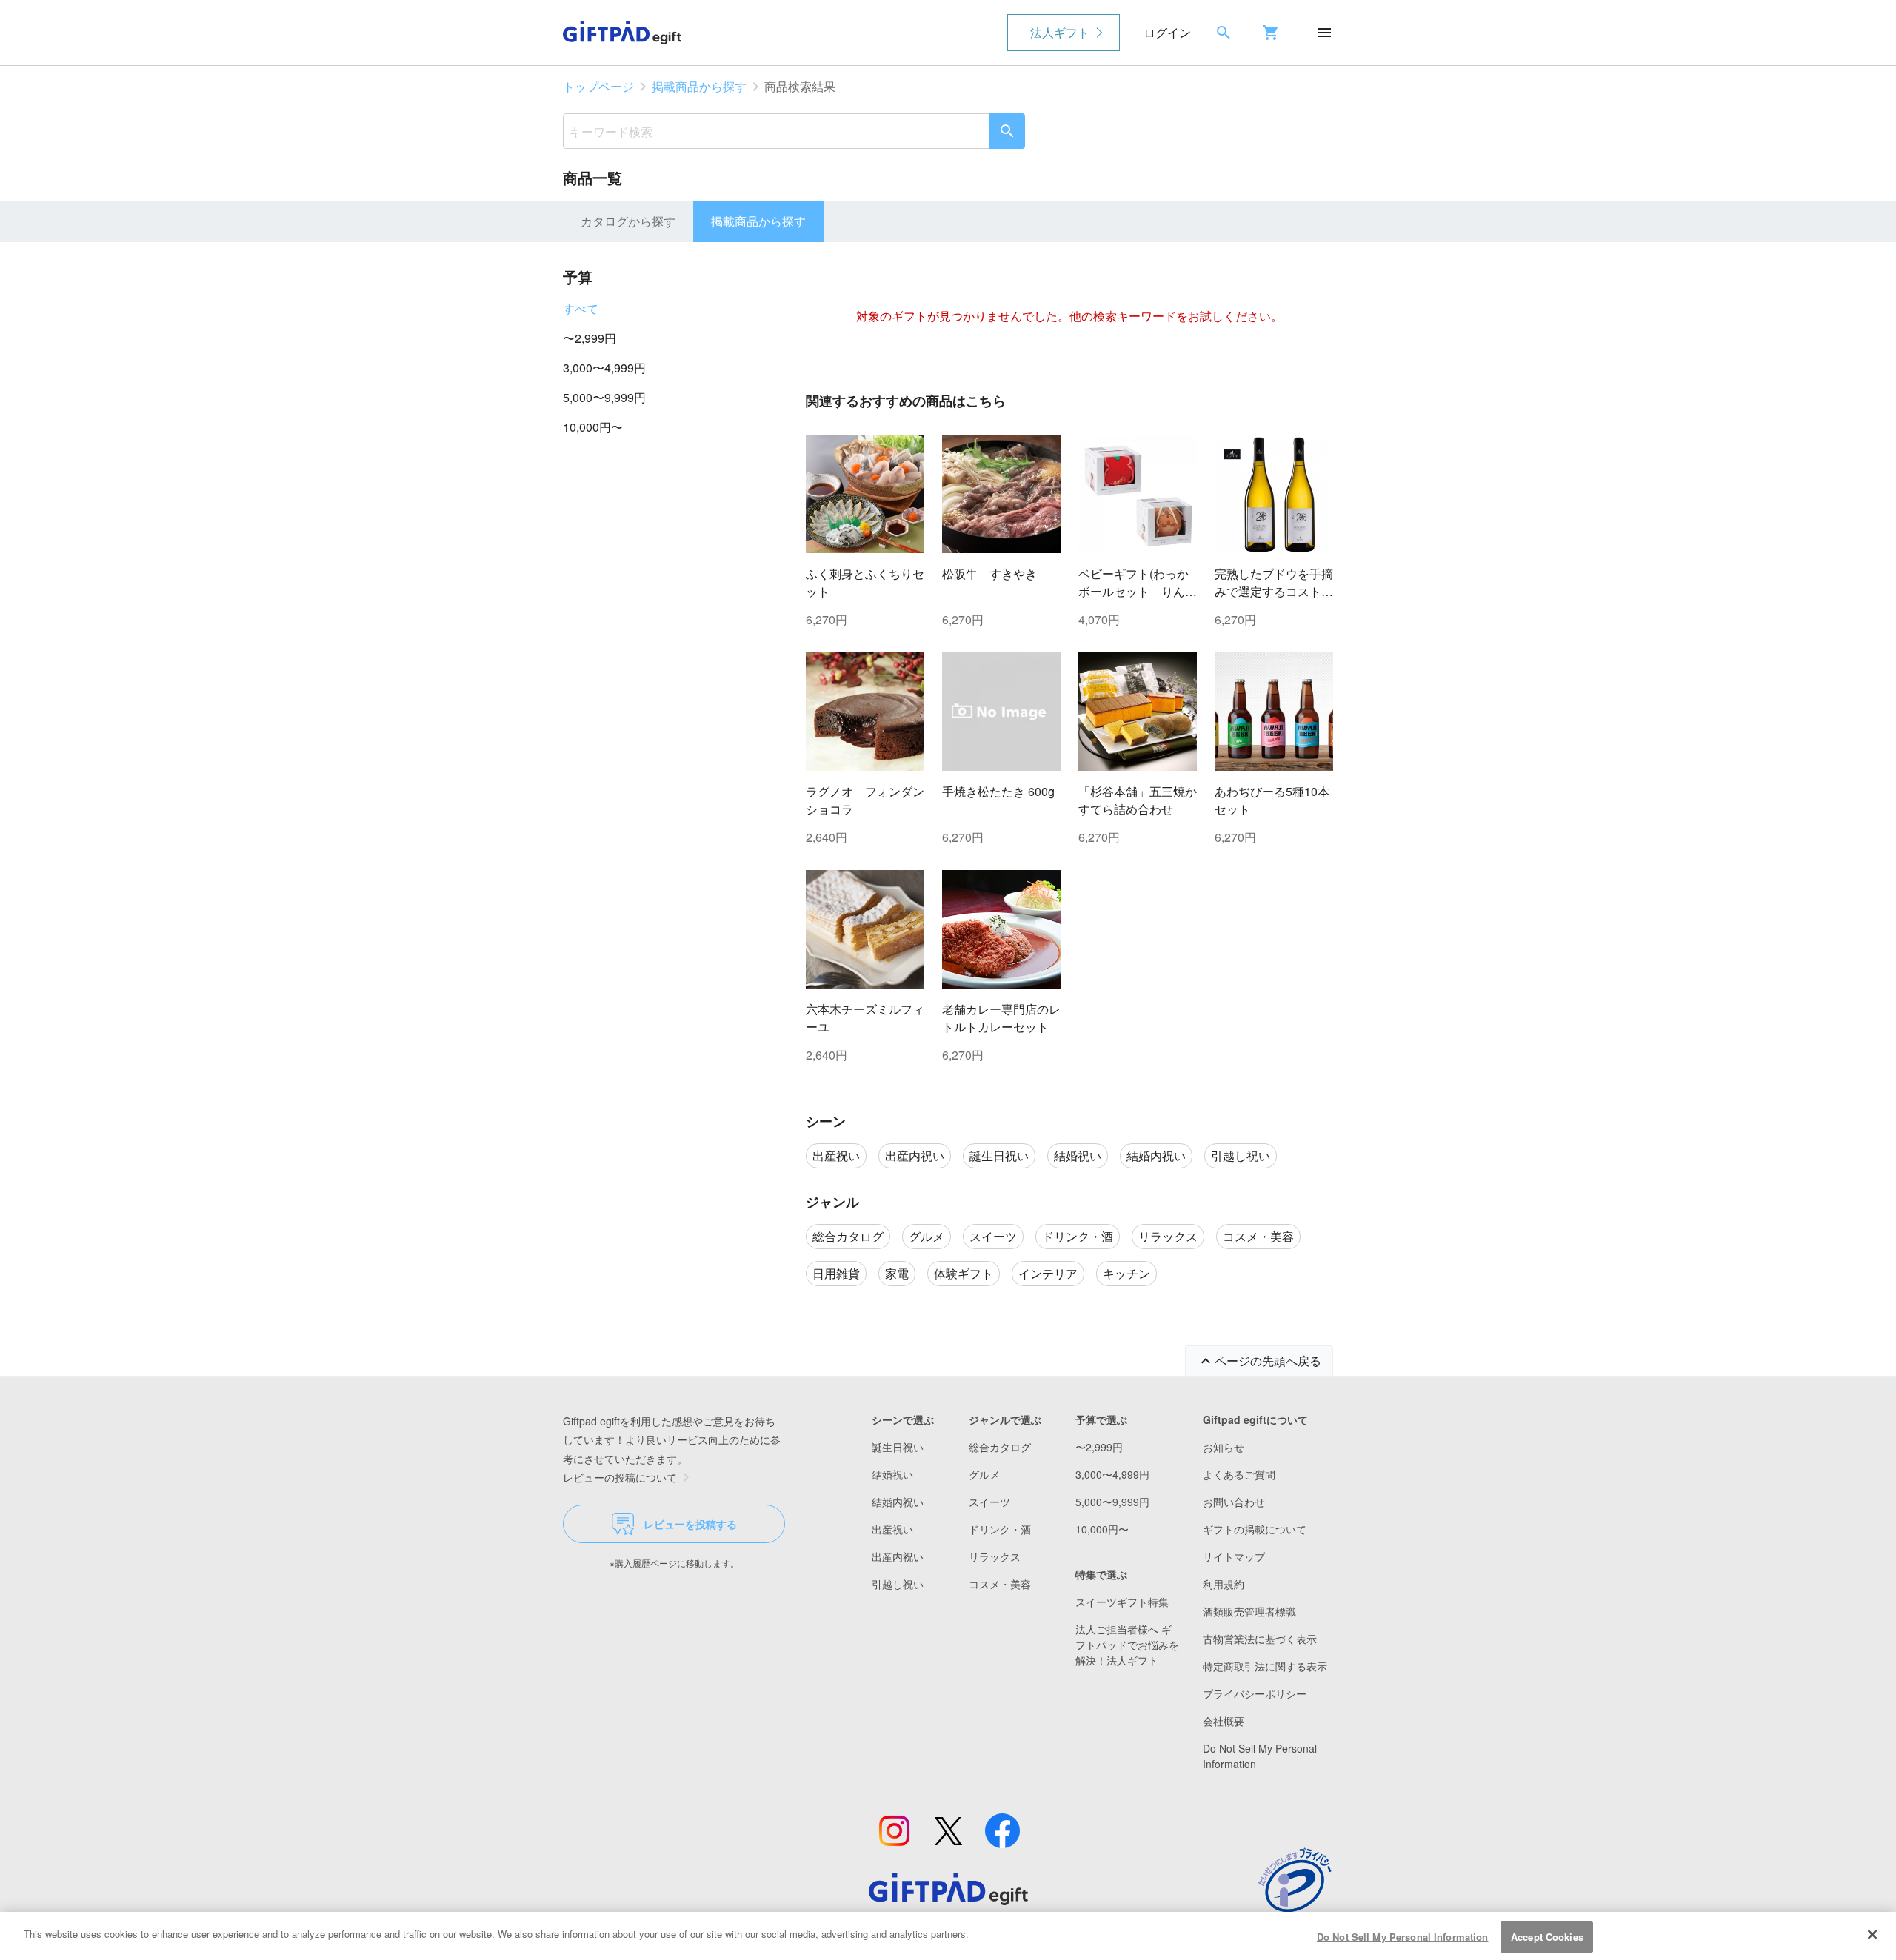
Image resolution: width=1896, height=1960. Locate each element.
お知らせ (1224, 1447)
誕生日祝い (898, 1447)
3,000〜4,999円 (604, 368)
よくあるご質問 (1239, 1474)
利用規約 (1224, 1584)
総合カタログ (1000, 1447)
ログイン (1167, 32)
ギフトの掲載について (1255, 1529)
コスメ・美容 (1000, 1584)
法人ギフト (1060, 32)
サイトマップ (1234, 1556)
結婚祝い (892, 1474)
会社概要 (1224, 1721)
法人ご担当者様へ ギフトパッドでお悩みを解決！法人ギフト (1127, 1645)
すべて (581, 308)
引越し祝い (898, 1584)
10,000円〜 (593, 427)
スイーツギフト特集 (1122, 1602)
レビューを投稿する (690, 1524)
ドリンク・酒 (1000, 1529)
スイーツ (989, 1502)
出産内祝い (898, 1556)
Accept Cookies (1547, 1937)
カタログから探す (628, 221)
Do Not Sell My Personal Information (1403, 1937)
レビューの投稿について (620, 1477)
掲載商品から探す (699, 86)
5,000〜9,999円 (604, 397)
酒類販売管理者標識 (1249, 1611)
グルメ (984, 1474)
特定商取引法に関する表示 (1265, 1666)
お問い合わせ (1234, 1502)
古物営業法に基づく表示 (1260, 1639)
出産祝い (892, 1529)
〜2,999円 (590, 338)
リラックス (995, 1556)
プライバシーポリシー (1255, 1693)
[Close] (1872, 1934)
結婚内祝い (898, 1502)
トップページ (598, 86)
